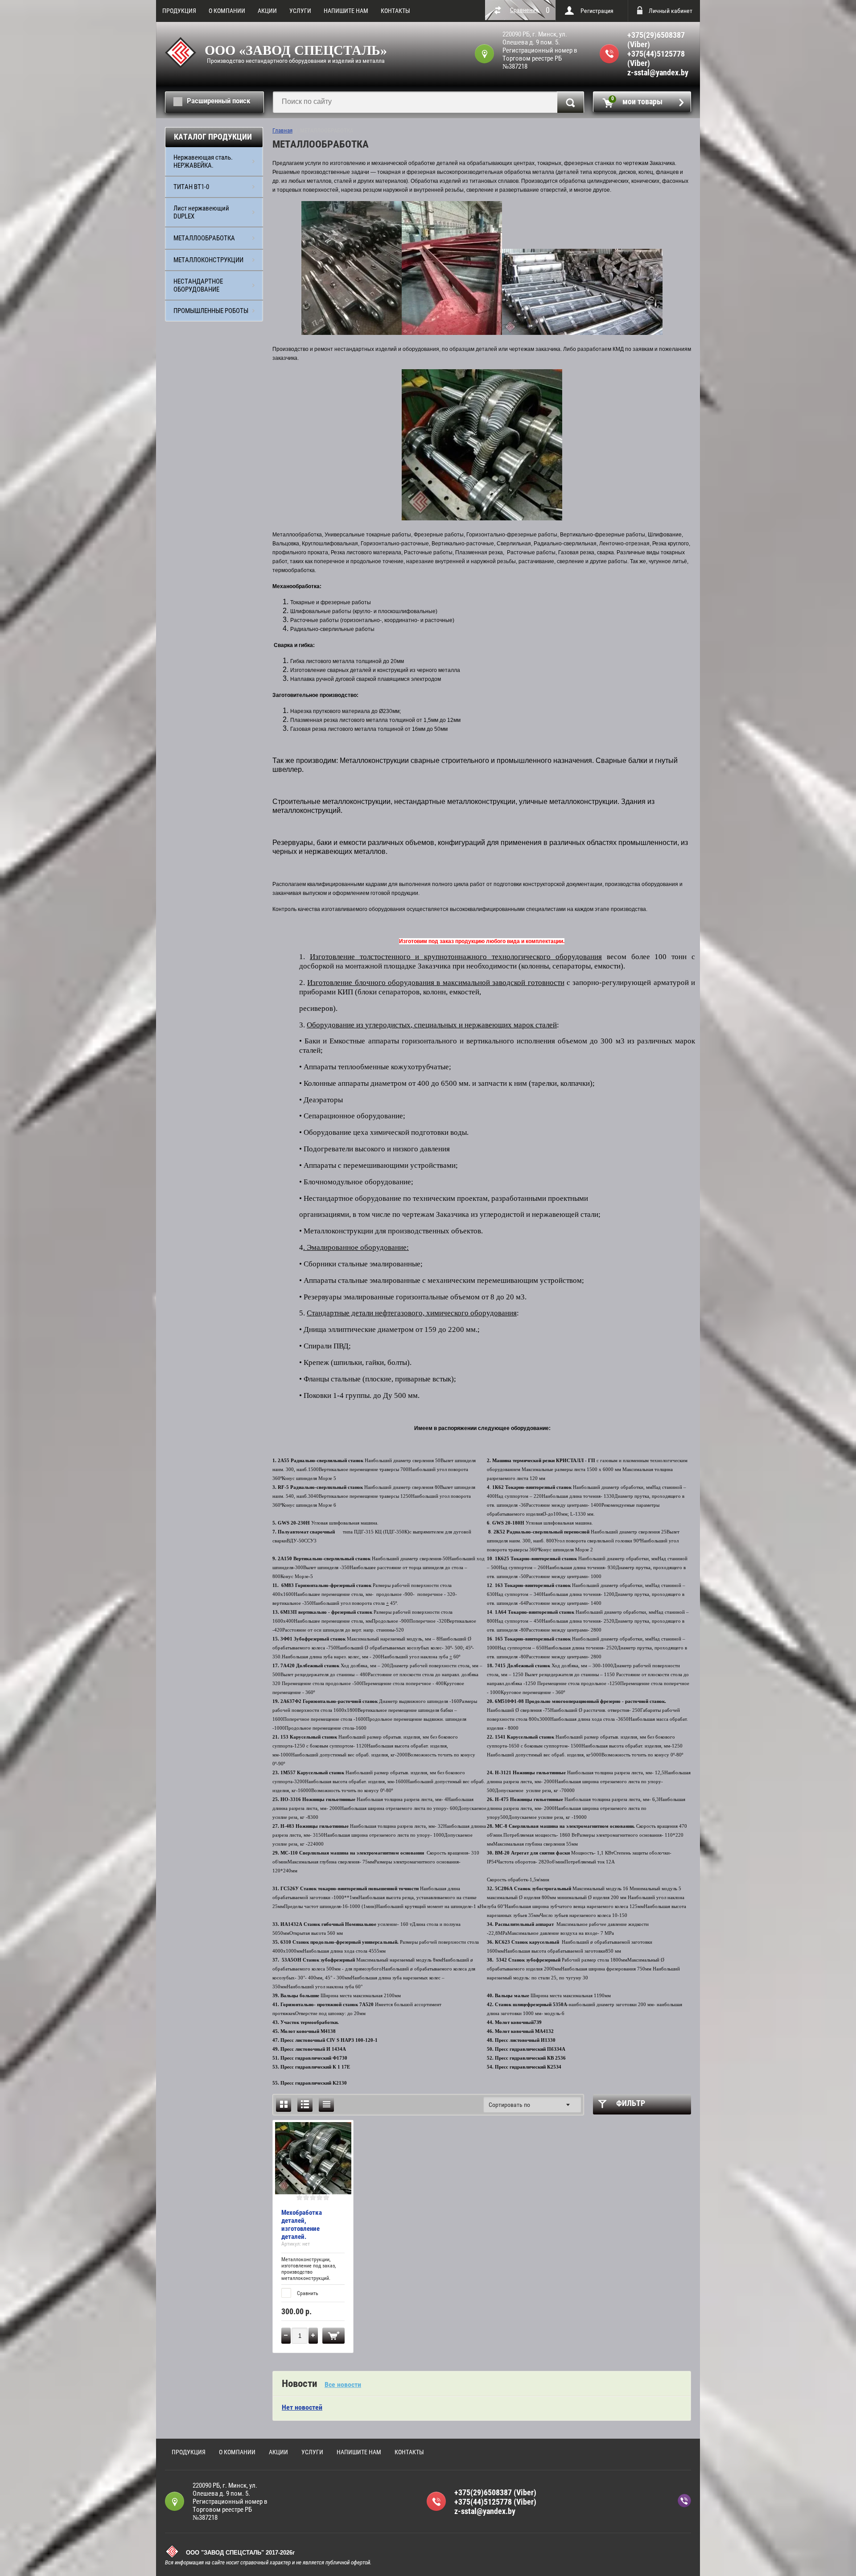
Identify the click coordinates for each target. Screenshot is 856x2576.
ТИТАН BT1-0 (191, 187)
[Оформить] (333, 2336)
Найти (570, 102)
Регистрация (597, 11)
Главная (282, 130)
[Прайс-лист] (326, 2104)
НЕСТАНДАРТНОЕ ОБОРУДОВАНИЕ (198, 285)
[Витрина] (284, 2104)
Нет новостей (302, 2407)
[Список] (305, 2104)
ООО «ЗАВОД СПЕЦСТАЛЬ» (296, 50)
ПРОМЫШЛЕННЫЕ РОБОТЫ (211, 311)
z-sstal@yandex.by (658, 72)
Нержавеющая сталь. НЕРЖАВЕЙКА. (203, 161)
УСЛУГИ (300, 11)
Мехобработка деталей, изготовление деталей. (302, 2225)
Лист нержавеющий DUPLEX (201, 212)
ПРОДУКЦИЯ (179, 11)
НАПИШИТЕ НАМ (346, 11)
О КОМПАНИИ (227, 11)
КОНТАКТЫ (395, 11)
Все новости (343, 2384)
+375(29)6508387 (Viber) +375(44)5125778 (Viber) (656, 49)
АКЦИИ (267, 11)
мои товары (637, 101)
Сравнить (307, 2293)
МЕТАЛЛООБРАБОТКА (204, 238)
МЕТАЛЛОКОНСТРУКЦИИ (208, 260)
